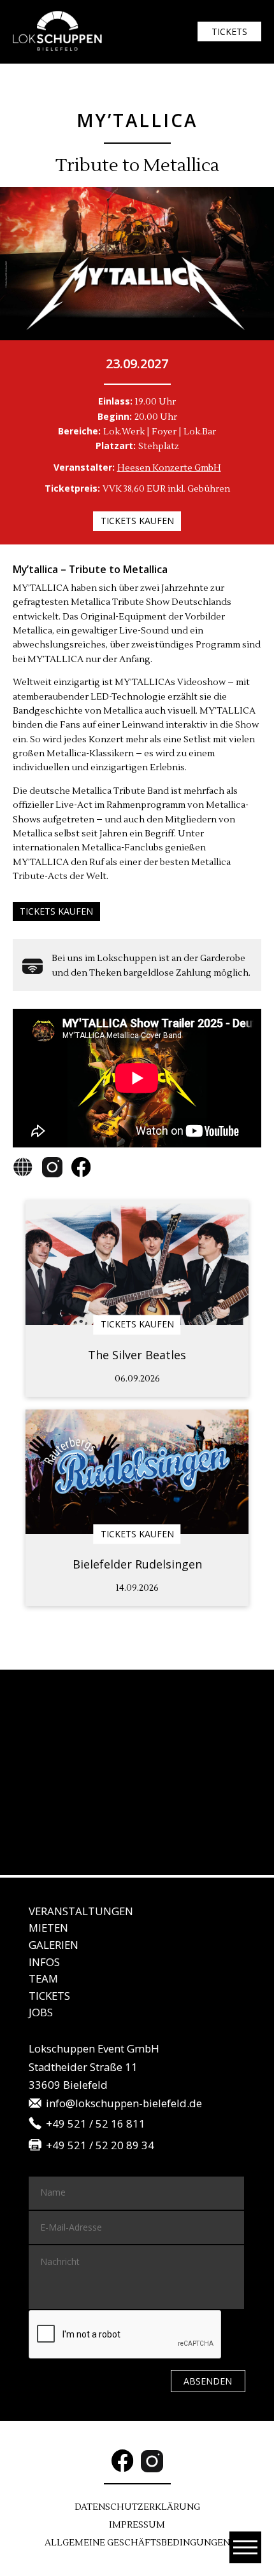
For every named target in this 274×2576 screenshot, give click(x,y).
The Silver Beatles (137, 1355)
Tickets (229, 31)
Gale (54, 1945)
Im (137, 2525)
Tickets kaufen (137, 521)
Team (43, 1978)
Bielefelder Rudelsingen (137, 1564)
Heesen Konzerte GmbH (169, 468)
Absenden (208, 2381)
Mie (48, 1928)
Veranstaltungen (81, 1911)
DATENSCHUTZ (137, 2507)
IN (44, 1962)
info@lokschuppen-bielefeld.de (124, 2104)
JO (41, 2012)
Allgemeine (137, 2543)
